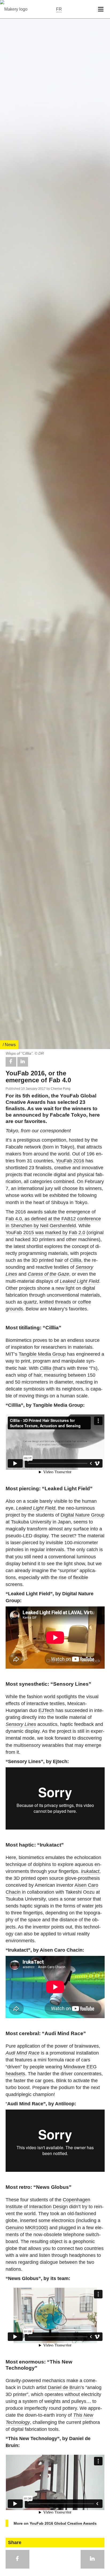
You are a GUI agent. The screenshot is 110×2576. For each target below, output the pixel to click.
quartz (30, 1302)
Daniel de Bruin (64, 2387)
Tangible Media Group (42, 1354)
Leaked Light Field (79, 1281)
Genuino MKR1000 (26, 2228)
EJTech (46, 1710)
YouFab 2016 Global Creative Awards (63, 2523)
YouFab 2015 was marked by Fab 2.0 (45, 1233)
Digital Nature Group (82, 1515)
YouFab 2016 (70, 1161)
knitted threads (55, 1302)
